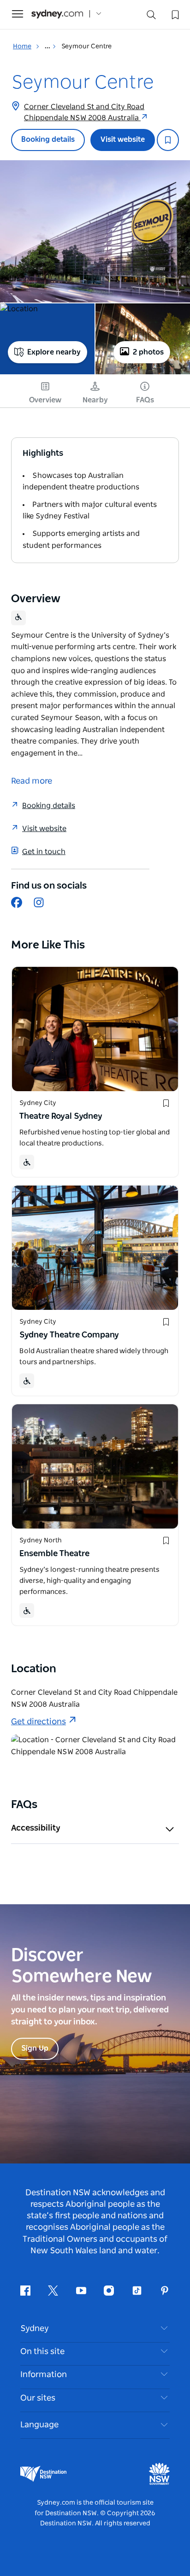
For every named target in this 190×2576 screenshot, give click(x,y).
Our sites (38, 2398)
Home (22, 47)
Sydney (35, 2329)
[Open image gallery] (95, 231)
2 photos (148, 352)
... (48, 47)
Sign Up (35, 2048)
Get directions (39, 1722)
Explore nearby (54, 352)
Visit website (123, 140)
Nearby (95, 400)
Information (44, 2375)
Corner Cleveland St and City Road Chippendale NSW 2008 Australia (84, 112)
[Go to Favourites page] (174, 14)
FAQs (145, 400)
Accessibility (36, 1828)
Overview (45, 400)
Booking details (48, 140)
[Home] (57, 14)
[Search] (151, 17)
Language (39, 2425)
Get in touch (44, 852)
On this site (42, 2352)
